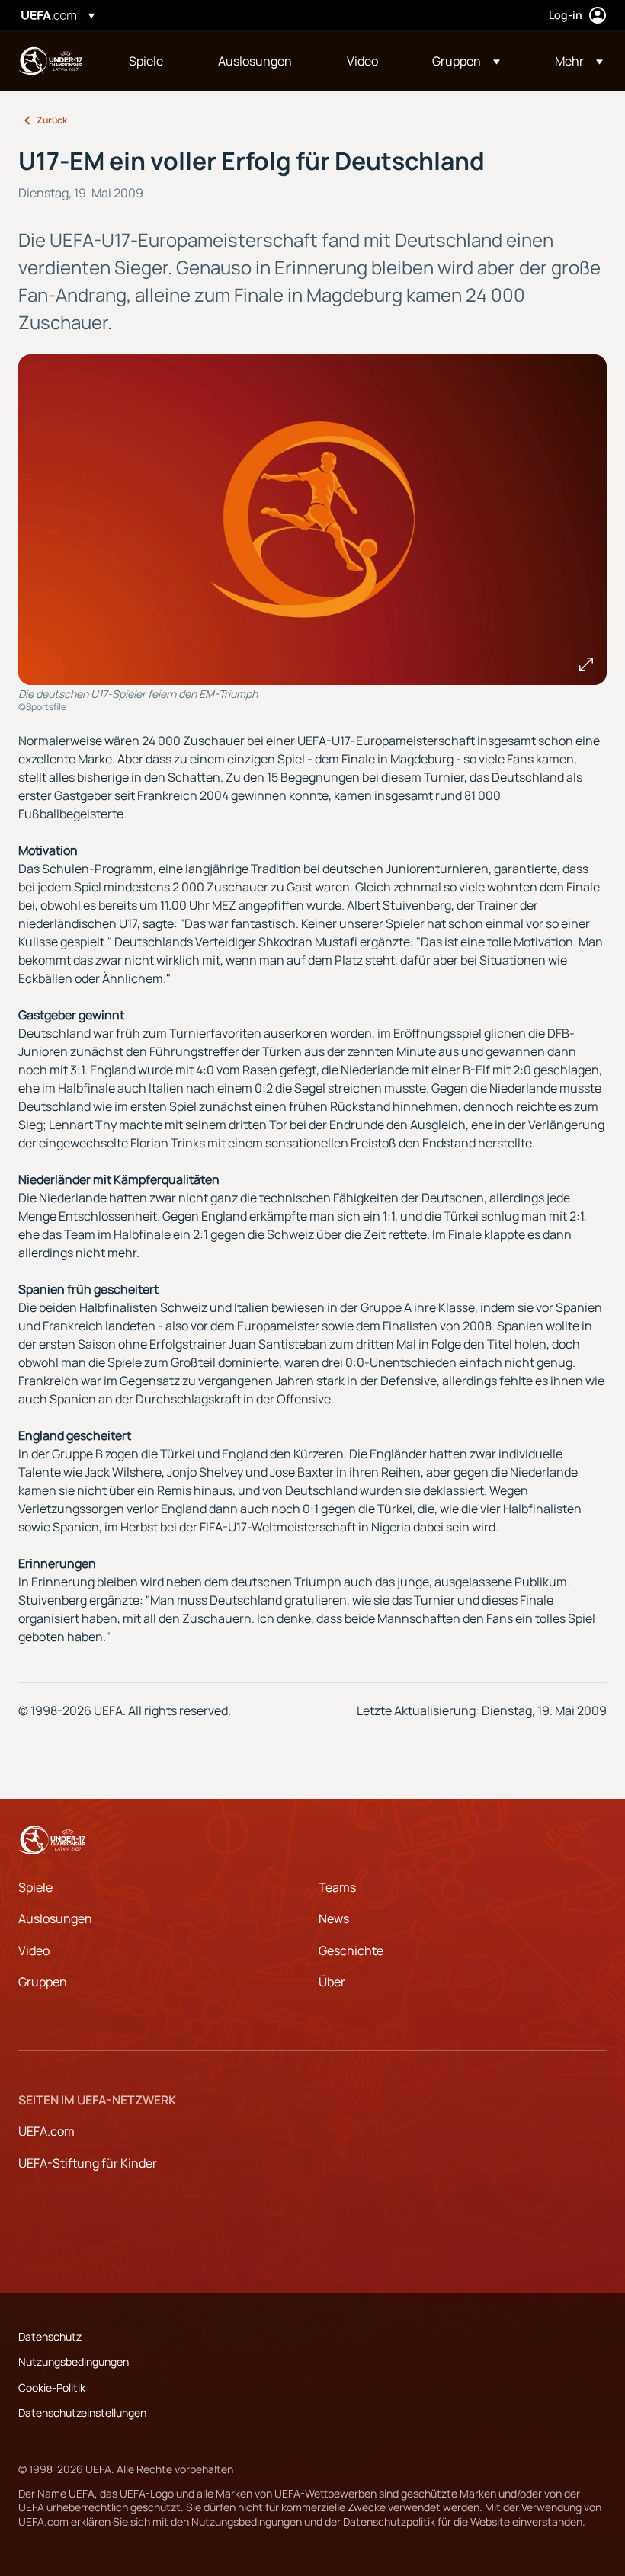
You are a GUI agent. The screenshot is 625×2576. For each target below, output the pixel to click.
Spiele (35, 1887)
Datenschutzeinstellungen (82, 2413)
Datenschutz (50, 2336)
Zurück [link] (52, 120)
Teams (337, 1887)
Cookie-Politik (52, 2387)
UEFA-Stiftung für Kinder (88, 2163)
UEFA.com (46, 2131)
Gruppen (43, 1982)
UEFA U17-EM (50, 61)
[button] (466, 61)
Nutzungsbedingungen (74, 2362)
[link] (146, 61)
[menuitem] (154, 61)
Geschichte (351, 1950)
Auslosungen (55, 1918)
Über (332, 1982)
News (334, 1918)
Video (34, 1950)
